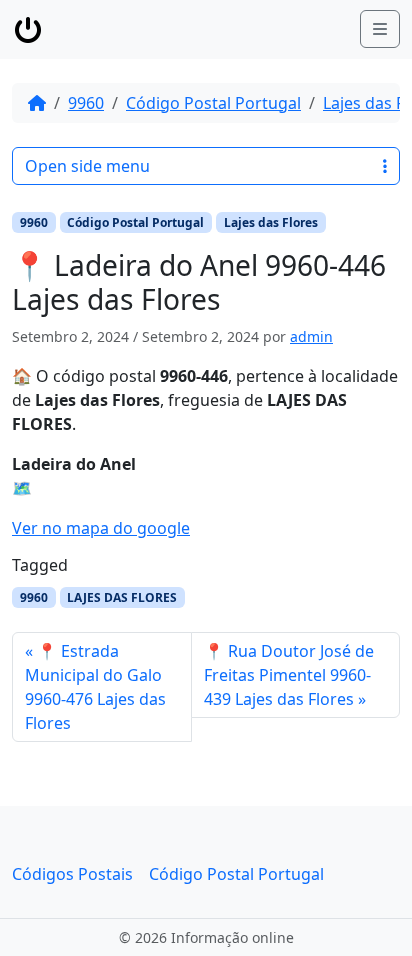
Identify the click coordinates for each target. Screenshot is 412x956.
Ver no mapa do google (101, 528)
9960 (86, 103)
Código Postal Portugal (213, 103)
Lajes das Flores (271, 222)
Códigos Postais (72, 874)
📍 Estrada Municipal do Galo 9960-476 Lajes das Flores (95, 687)
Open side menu (87, 166)
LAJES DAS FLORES (122, 597)
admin (311, 336)
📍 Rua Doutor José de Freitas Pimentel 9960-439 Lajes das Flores (289, 675)
